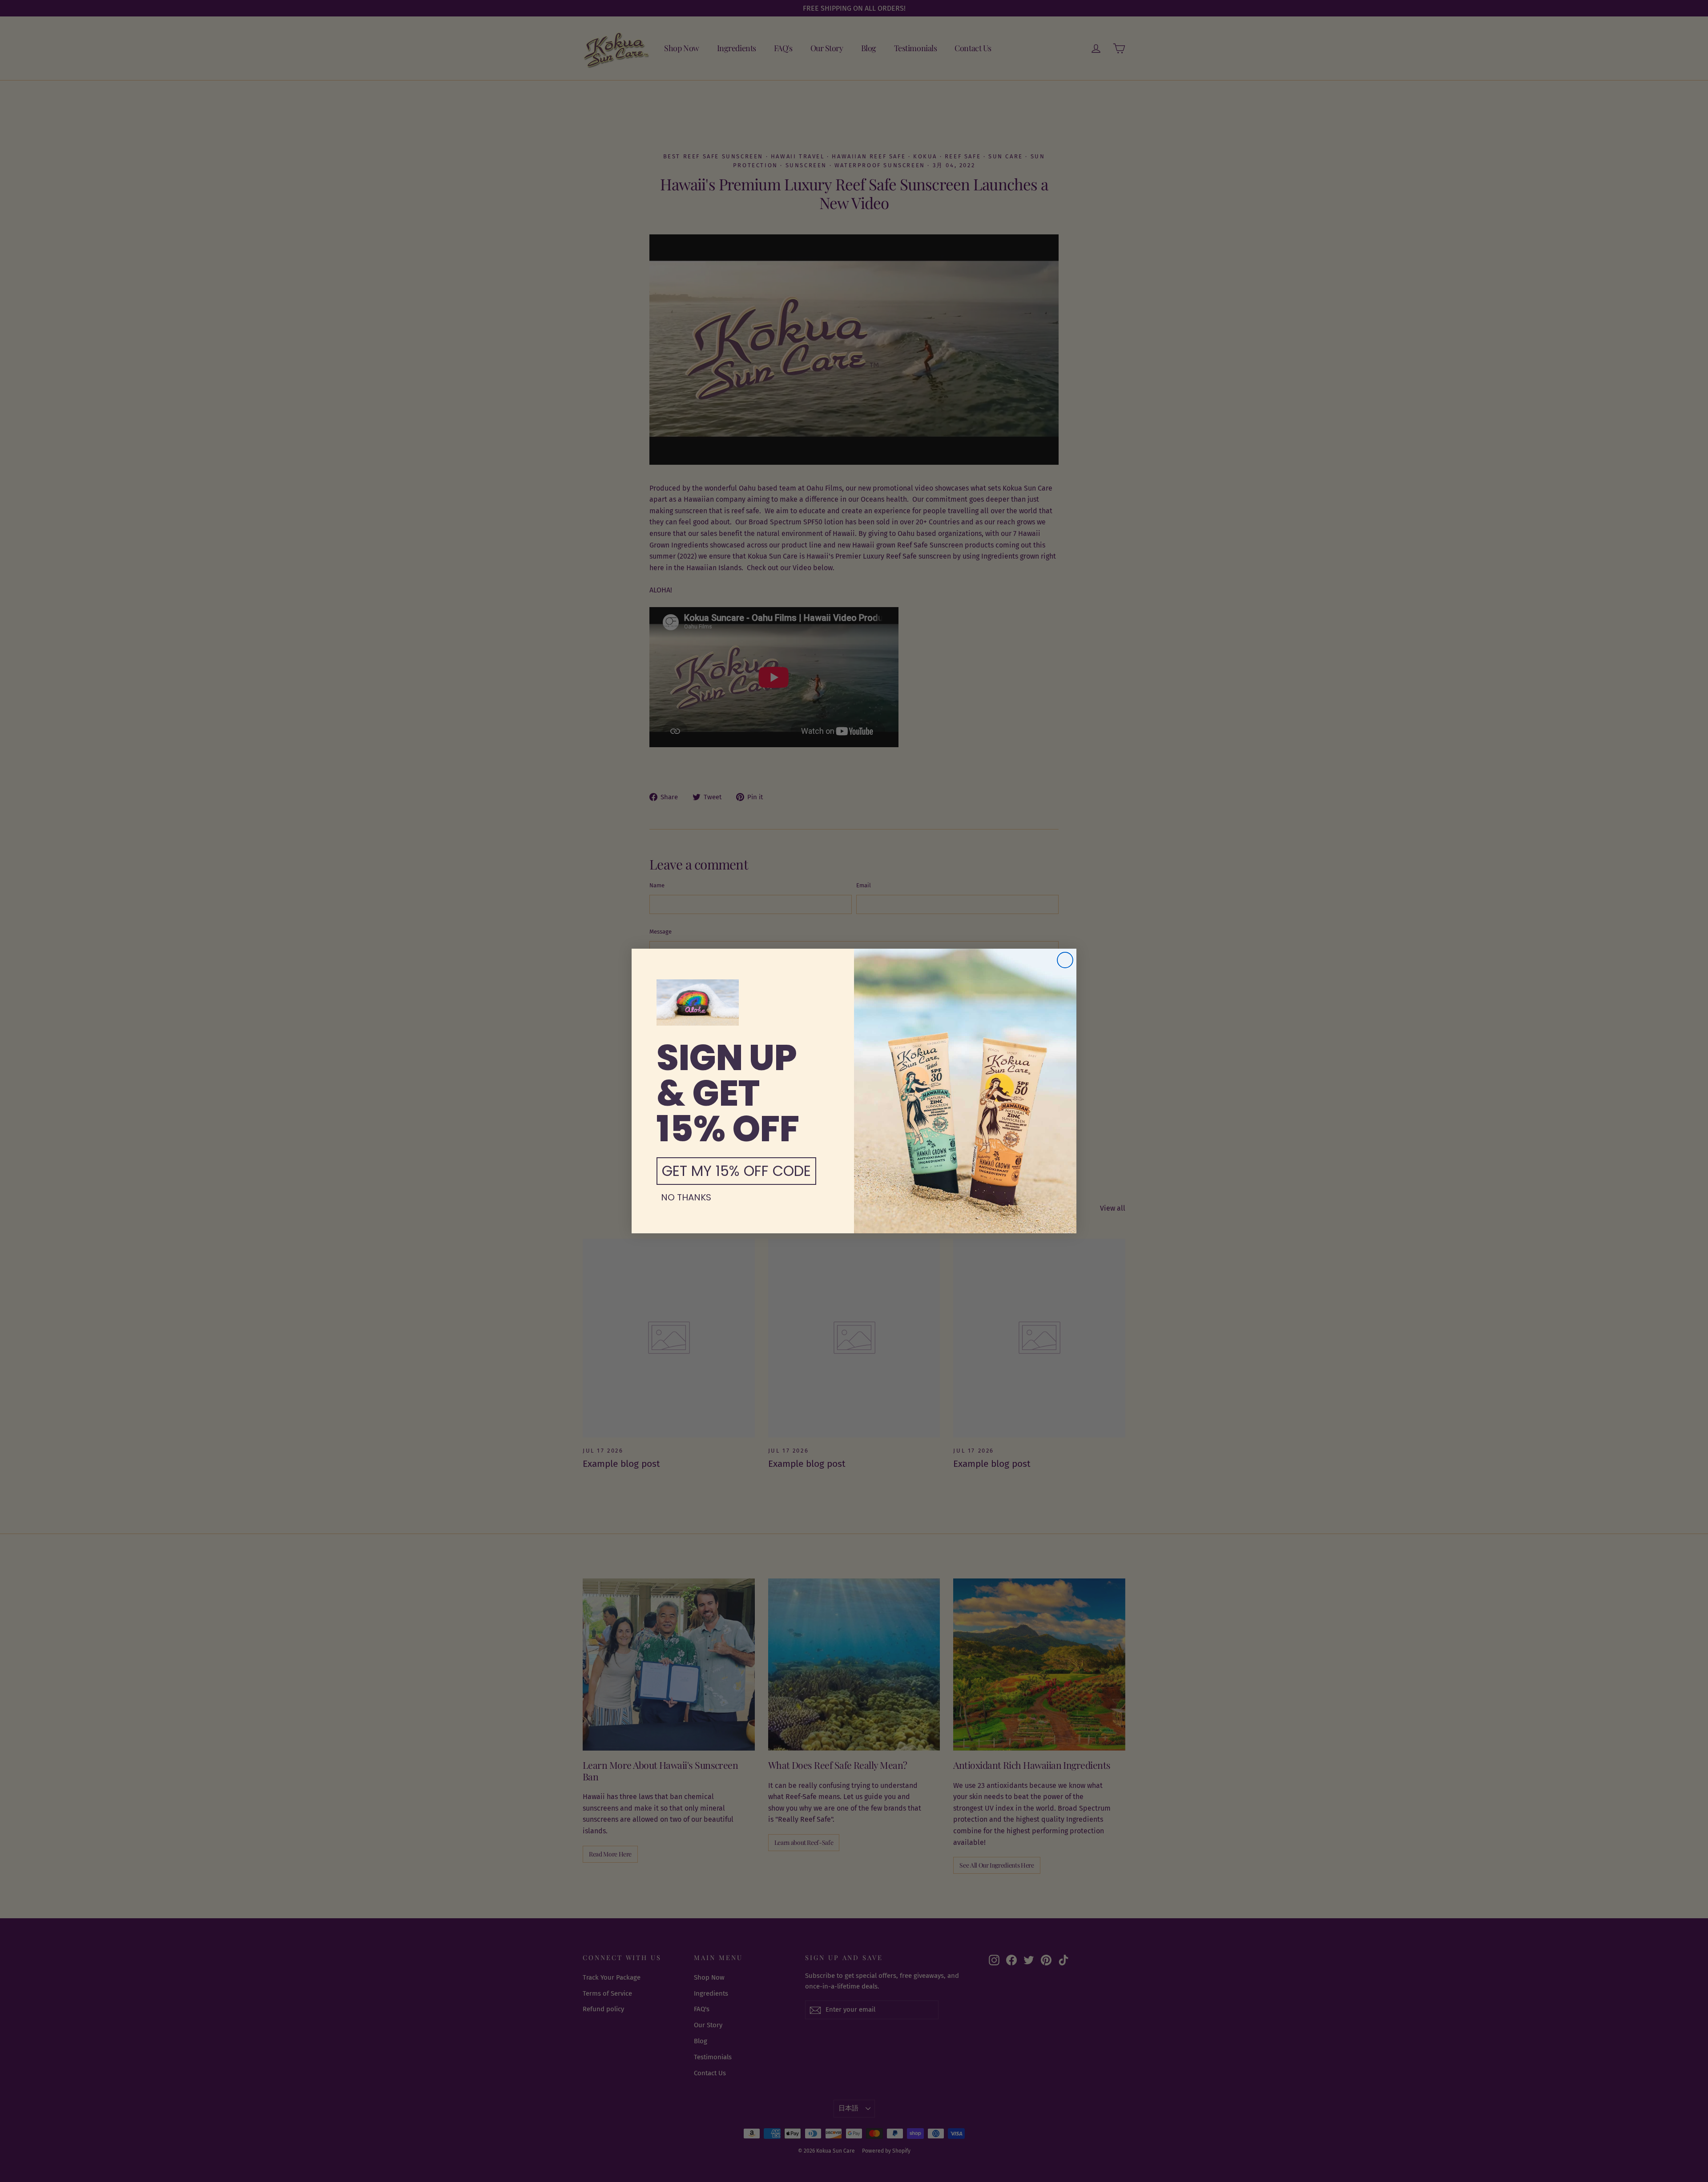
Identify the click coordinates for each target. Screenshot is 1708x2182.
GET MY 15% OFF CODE (736, 1171)
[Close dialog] (1065, 960)
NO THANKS (686, 1197)
